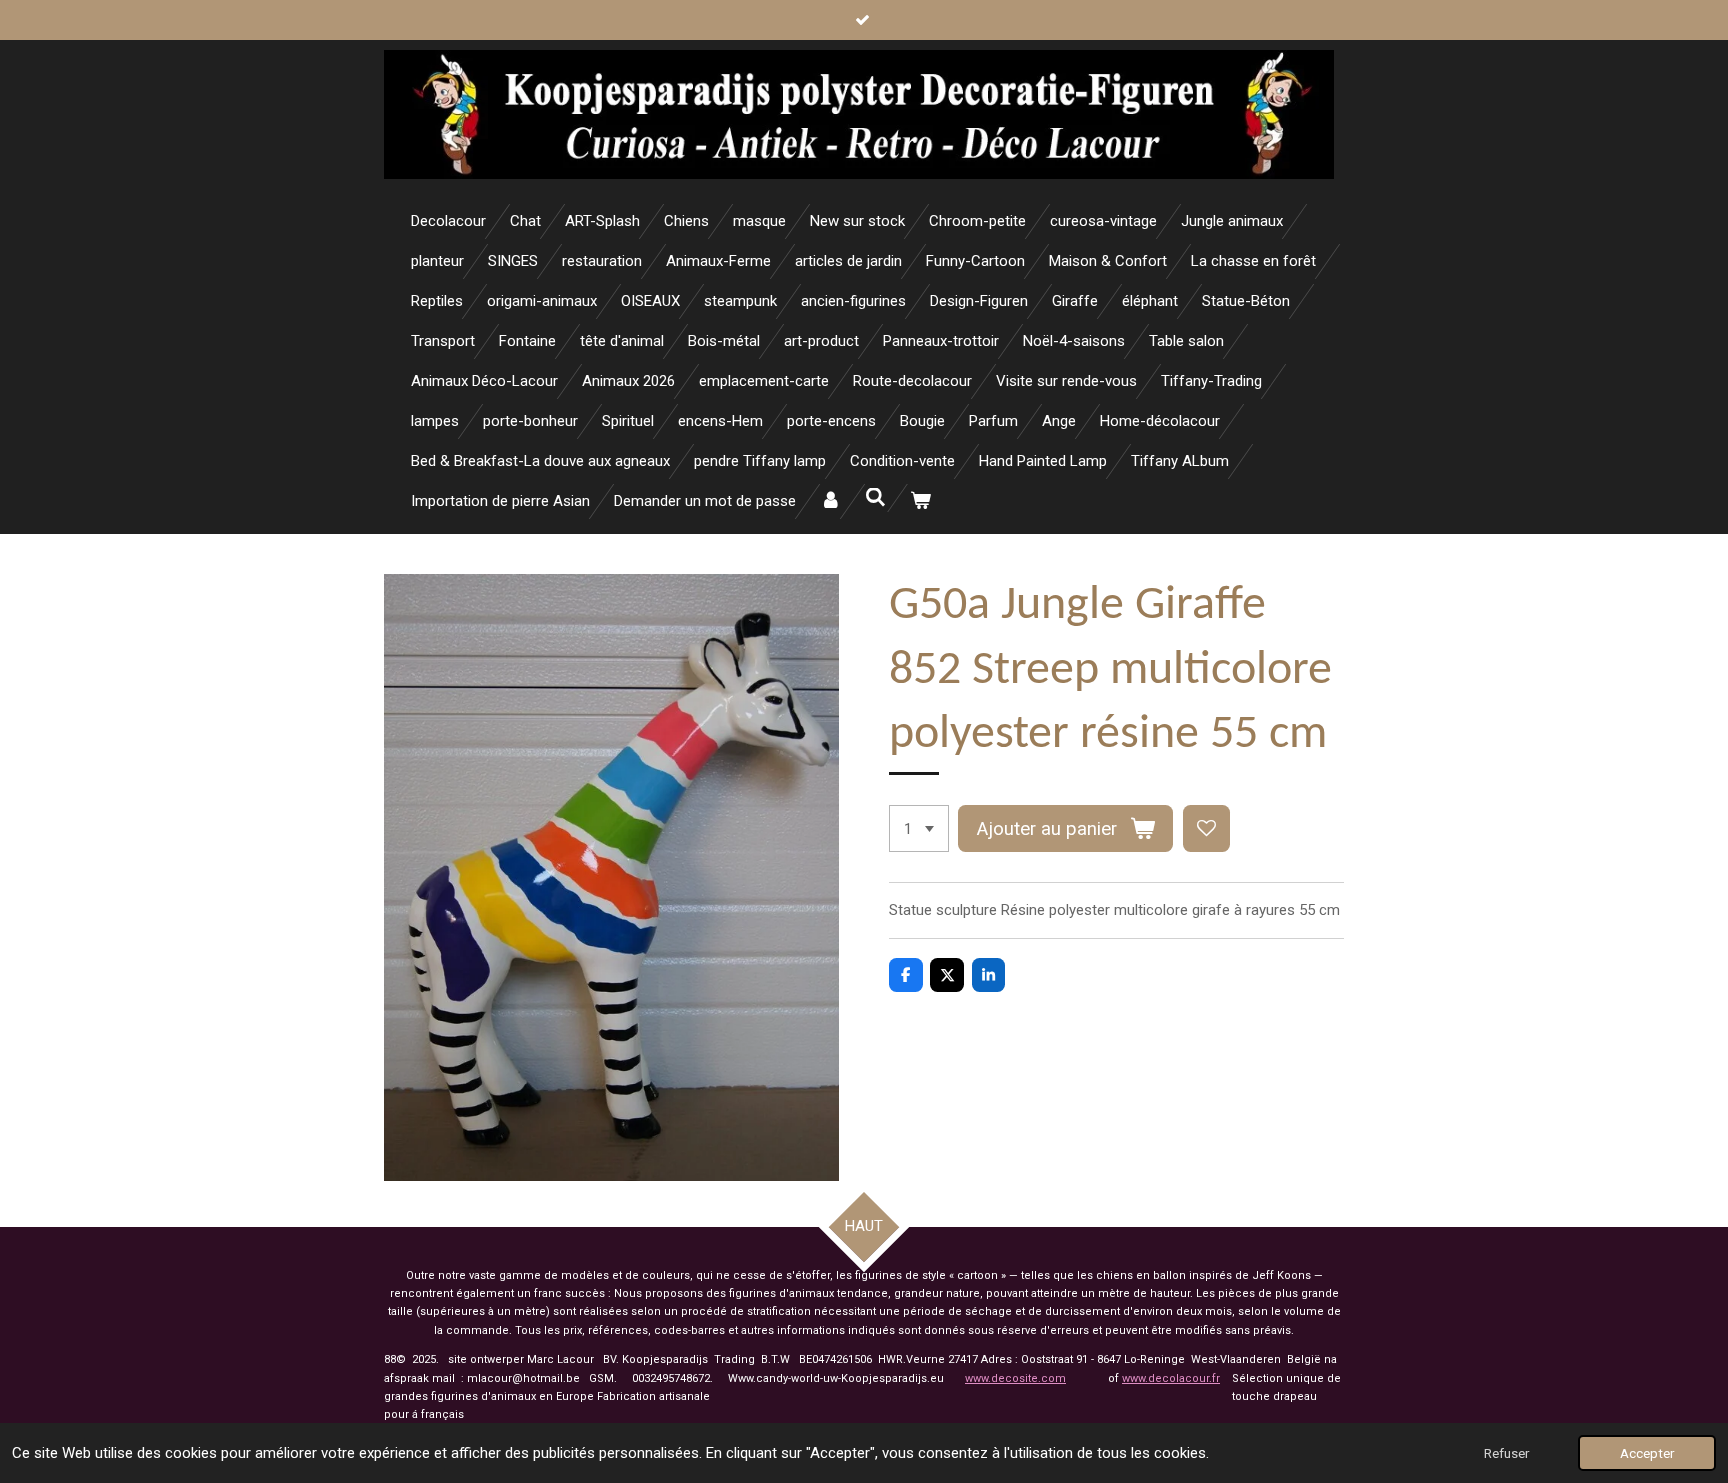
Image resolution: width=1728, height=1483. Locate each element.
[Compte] (830, 501)
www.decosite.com (1015, 1378)
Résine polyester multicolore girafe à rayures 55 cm (1170, 910)
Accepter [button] (1647, 1453)
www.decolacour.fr (1171, 1378)
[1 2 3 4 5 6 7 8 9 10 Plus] (919, 828)
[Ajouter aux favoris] (1206, 828)
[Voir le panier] (920, 501)
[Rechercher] (875, 498)
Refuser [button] (1506, 1453)
